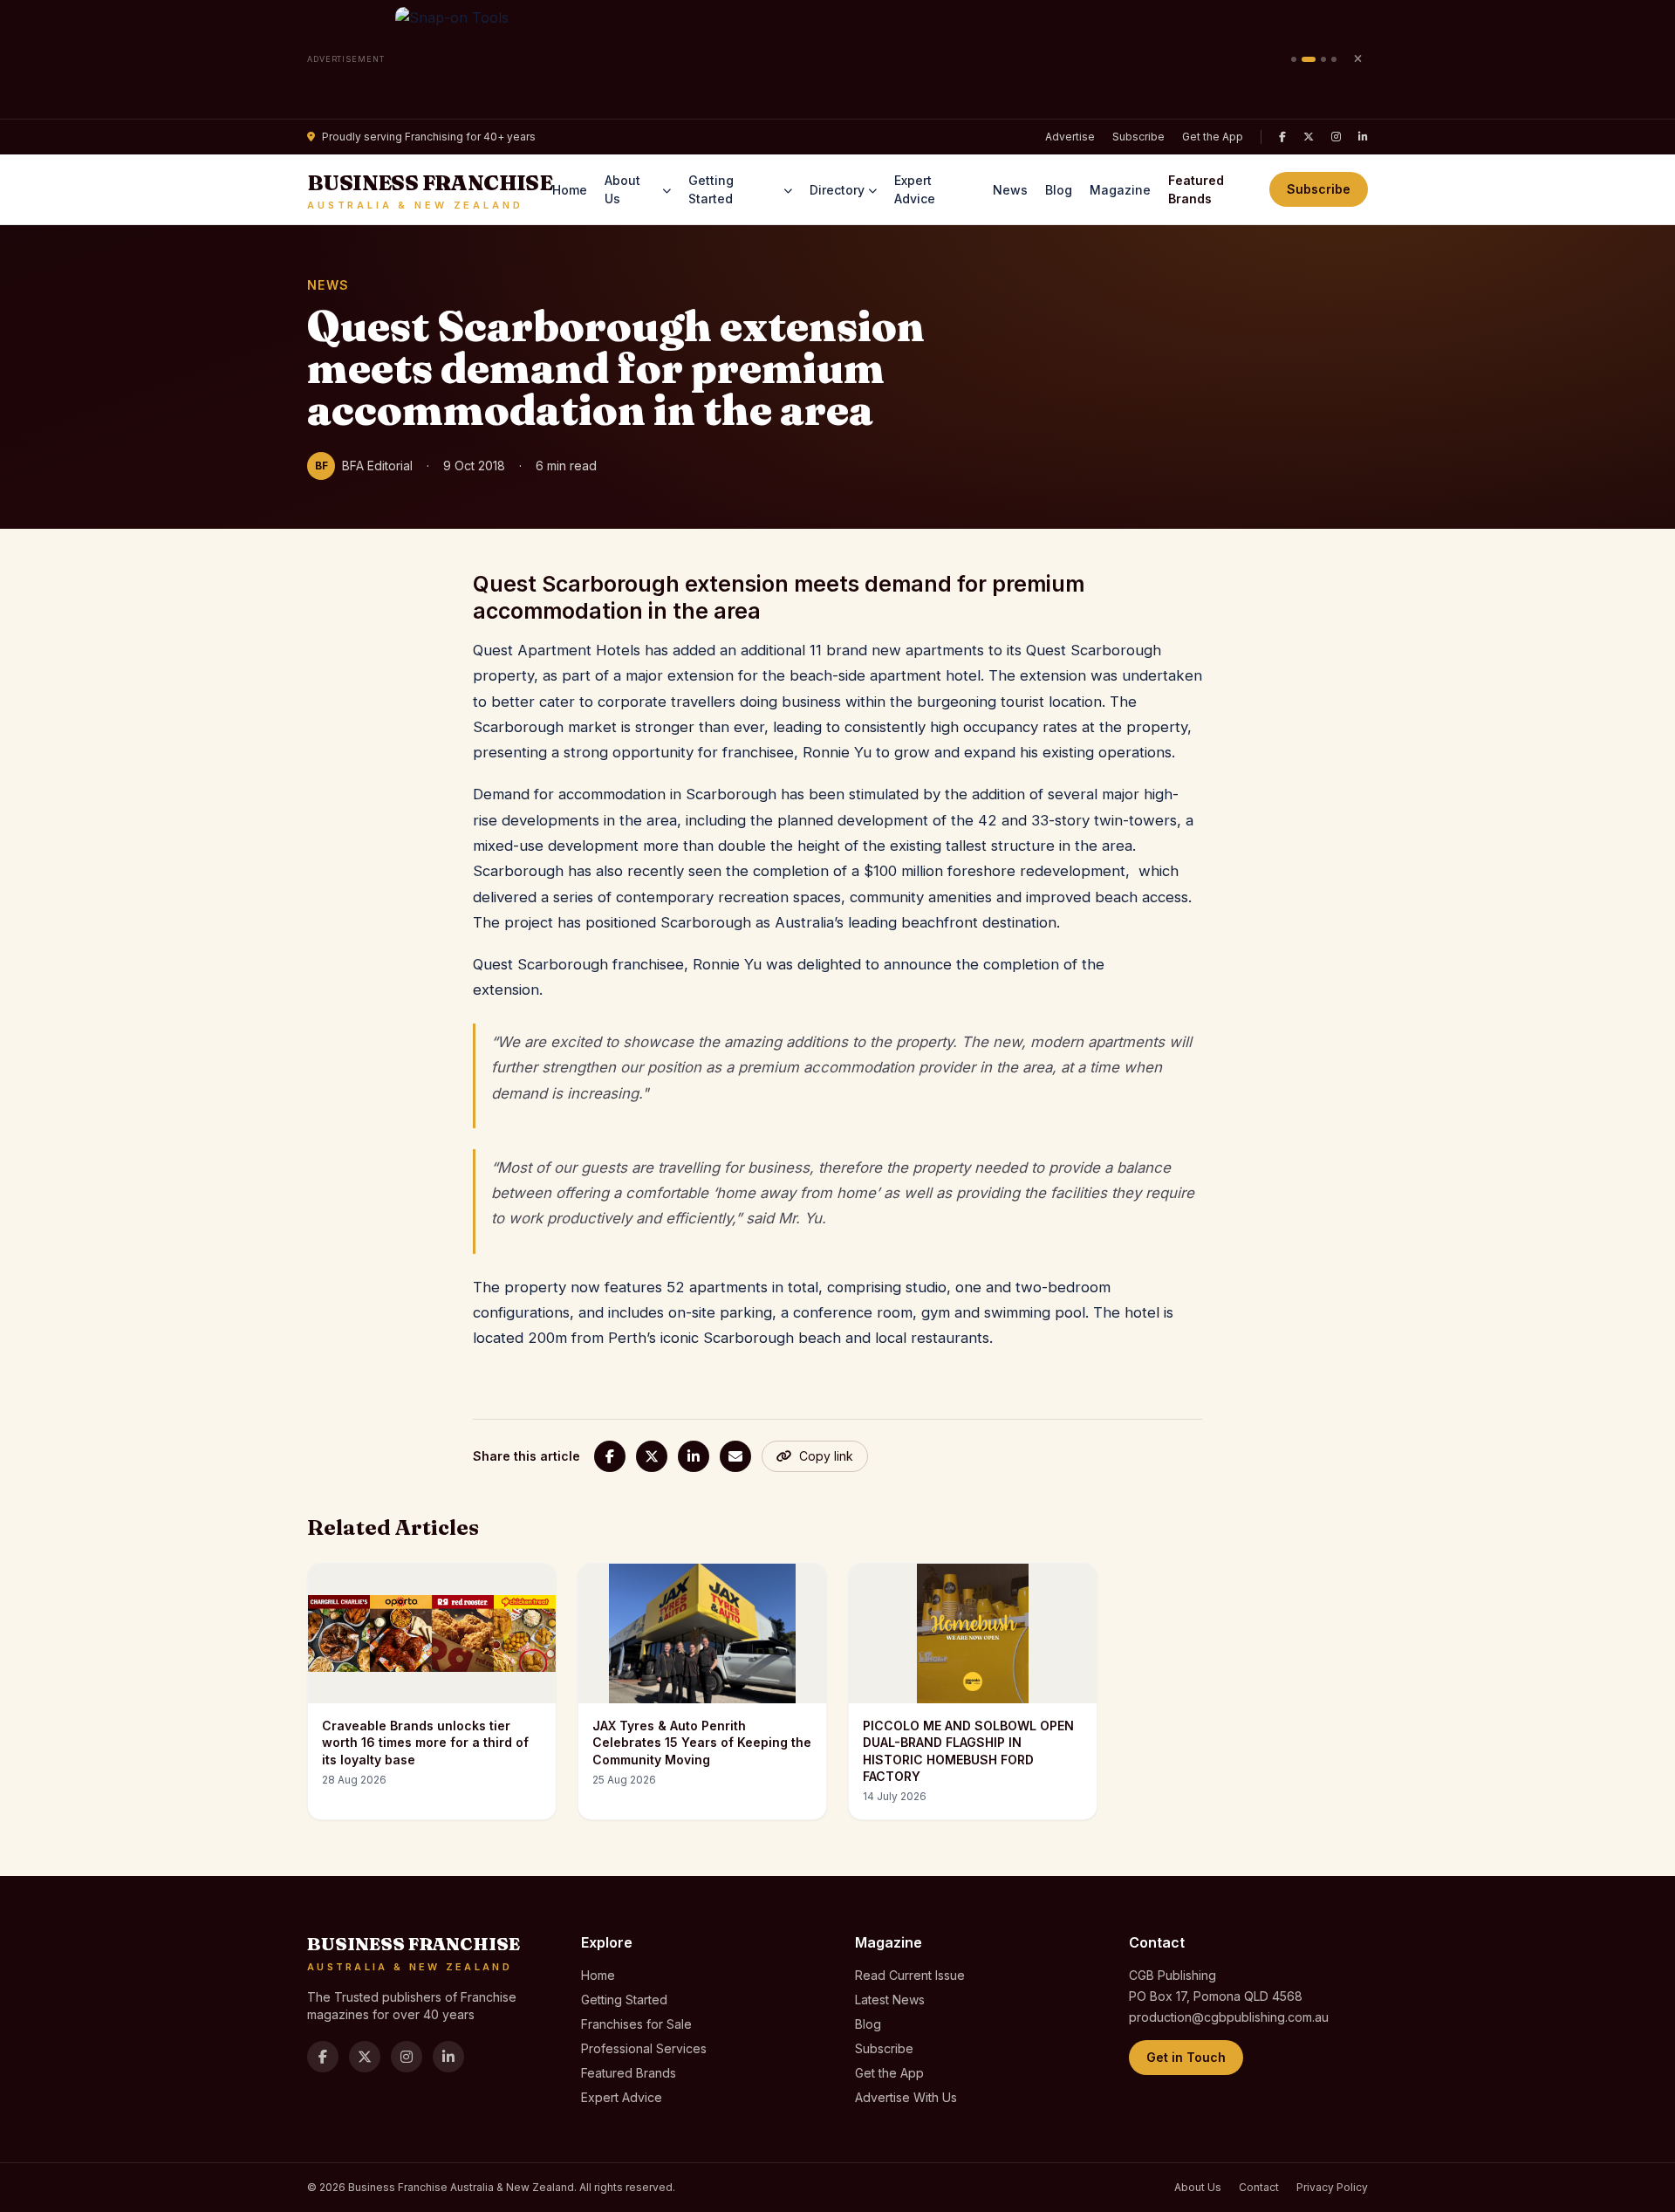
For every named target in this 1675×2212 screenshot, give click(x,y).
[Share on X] (652, 1456)
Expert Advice (915, 189)
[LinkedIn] (1363, 137)
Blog (1059, 190)
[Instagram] (1336, 137)
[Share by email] (735, 1456)
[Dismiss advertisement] (1357, 59)
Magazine (1120, 190)
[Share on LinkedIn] (694, 1456)
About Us (622, 189)
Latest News (890, 2000)
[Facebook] (1282, 137)
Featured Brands (1196, 189)
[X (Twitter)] (1309, 137)
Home (570, 190)
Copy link (826, 1456)
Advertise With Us (906, 2097)
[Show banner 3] (1323, 59)
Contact (1259, 2187)
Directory (837, 190)
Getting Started (711, 189)
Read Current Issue (910, 1975)
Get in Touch (1186, 2057)
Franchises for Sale (636, 2024)
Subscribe (1138, 137)
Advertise (1070, 137)
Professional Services (644, 2048)
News (1010, 190)
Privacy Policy (1332, 2187)
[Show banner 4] (1334, 59)
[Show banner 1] (1294, 59)
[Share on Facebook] (610, 1456)
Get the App (1213, 137)
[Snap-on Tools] (838, 59)
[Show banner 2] (1309, 59)
